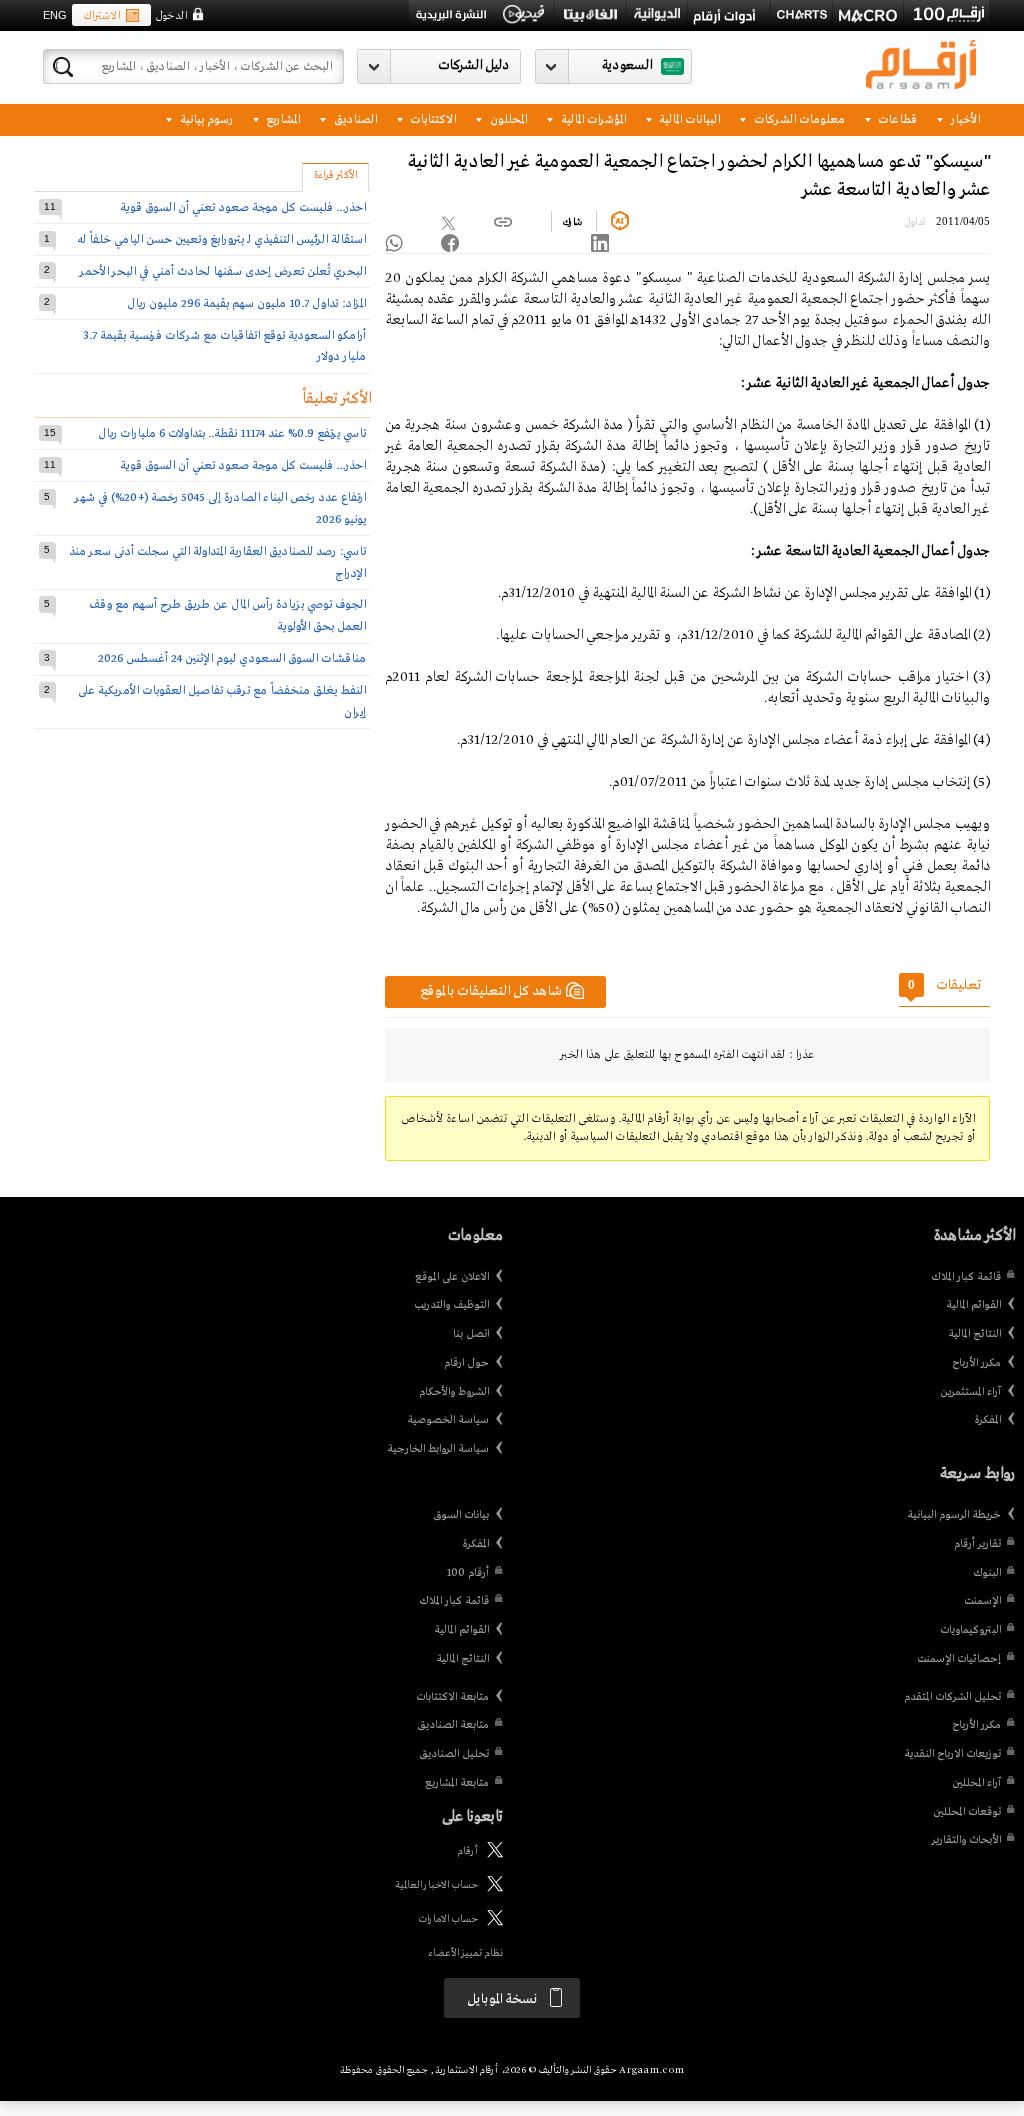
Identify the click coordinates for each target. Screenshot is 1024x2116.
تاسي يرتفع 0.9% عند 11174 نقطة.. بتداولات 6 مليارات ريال (232, 433)
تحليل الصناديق (454, 1754)
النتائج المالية (974, 1334)
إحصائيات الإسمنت (959, 1659)
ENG (55, 15)
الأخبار (964, 118)
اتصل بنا (471, 1334)
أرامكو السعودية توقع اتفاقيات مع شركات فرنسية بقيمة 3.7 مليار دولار (224, 346)
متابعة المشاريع (457, 1783)
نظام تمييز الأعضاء (465, 1953)
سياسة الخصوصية (448, 1420)
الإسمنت (982, 1601)
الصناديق (354, 118)
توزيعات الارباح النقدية (952, 1754)
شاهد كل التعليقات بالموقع (491, 991)
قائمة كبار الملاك (966, 1277)
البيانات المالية (688, 118)
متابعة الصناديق (453, 1725)
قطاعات (896, 118)
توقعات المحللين (967, 1812)
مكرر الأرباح (976, 1363)
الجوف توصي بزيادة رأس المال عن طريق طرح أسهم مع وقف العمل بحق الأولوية (227, 615)
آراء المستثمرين (970, 1392)
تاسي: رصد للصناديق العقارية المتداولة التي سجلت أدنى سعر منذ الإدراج (217, 562)
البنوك (987, 1573)
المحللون (507, 118)
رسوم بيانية (205, 118)
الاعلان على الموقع (452, 1277)
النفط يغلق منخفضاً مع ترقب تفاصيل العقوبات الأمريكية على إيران (222, 701)
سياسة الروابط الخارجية (438, 1449)
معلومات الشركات (798, 118)
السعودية (627, 65)
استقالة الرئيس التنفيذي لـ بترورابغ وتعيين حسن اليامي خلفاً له (221, 239)
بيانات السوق (461, 1515)
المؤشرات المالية (592, 118)
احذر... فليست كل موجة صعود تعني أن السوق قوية (243, 207)
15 (50, 432)
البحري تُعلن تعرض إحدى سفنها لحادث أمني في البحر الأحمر (223, 271)
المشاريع (281, 118)
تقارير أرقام (977, 1544)
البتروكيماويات (970, 1630)
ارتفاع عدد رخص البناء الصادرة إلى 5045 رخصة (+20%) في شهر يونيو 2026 (220, 508)
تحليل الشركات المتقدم (952, 1697)
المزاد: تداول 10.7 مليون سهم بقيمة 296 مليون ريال (246, 303)
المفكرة (987, 1420)
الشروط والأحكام (454, 1392)
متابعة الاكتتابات (452, 1697)
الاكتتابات (431, 118)
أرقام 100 (468, 1573)
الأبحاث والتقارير (966, 1840)
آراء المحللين (976, 1783)
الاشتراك (101, 16)
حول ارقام (466, 1363)
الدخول (171, 16)
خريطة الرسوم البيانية (954, 1515)
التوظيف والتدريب (451, 1305)
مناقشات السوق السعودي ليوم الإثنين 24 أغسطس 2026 (232, 658)
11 (50, 206)
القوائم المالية (973, 1305)
